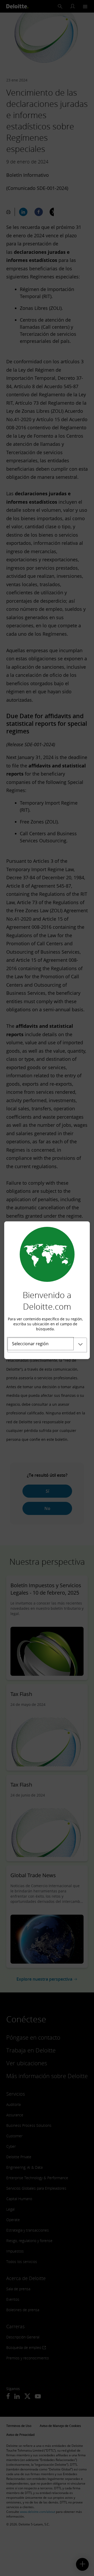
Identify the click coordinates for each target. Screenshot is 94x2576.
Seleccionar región (30, 1344)
